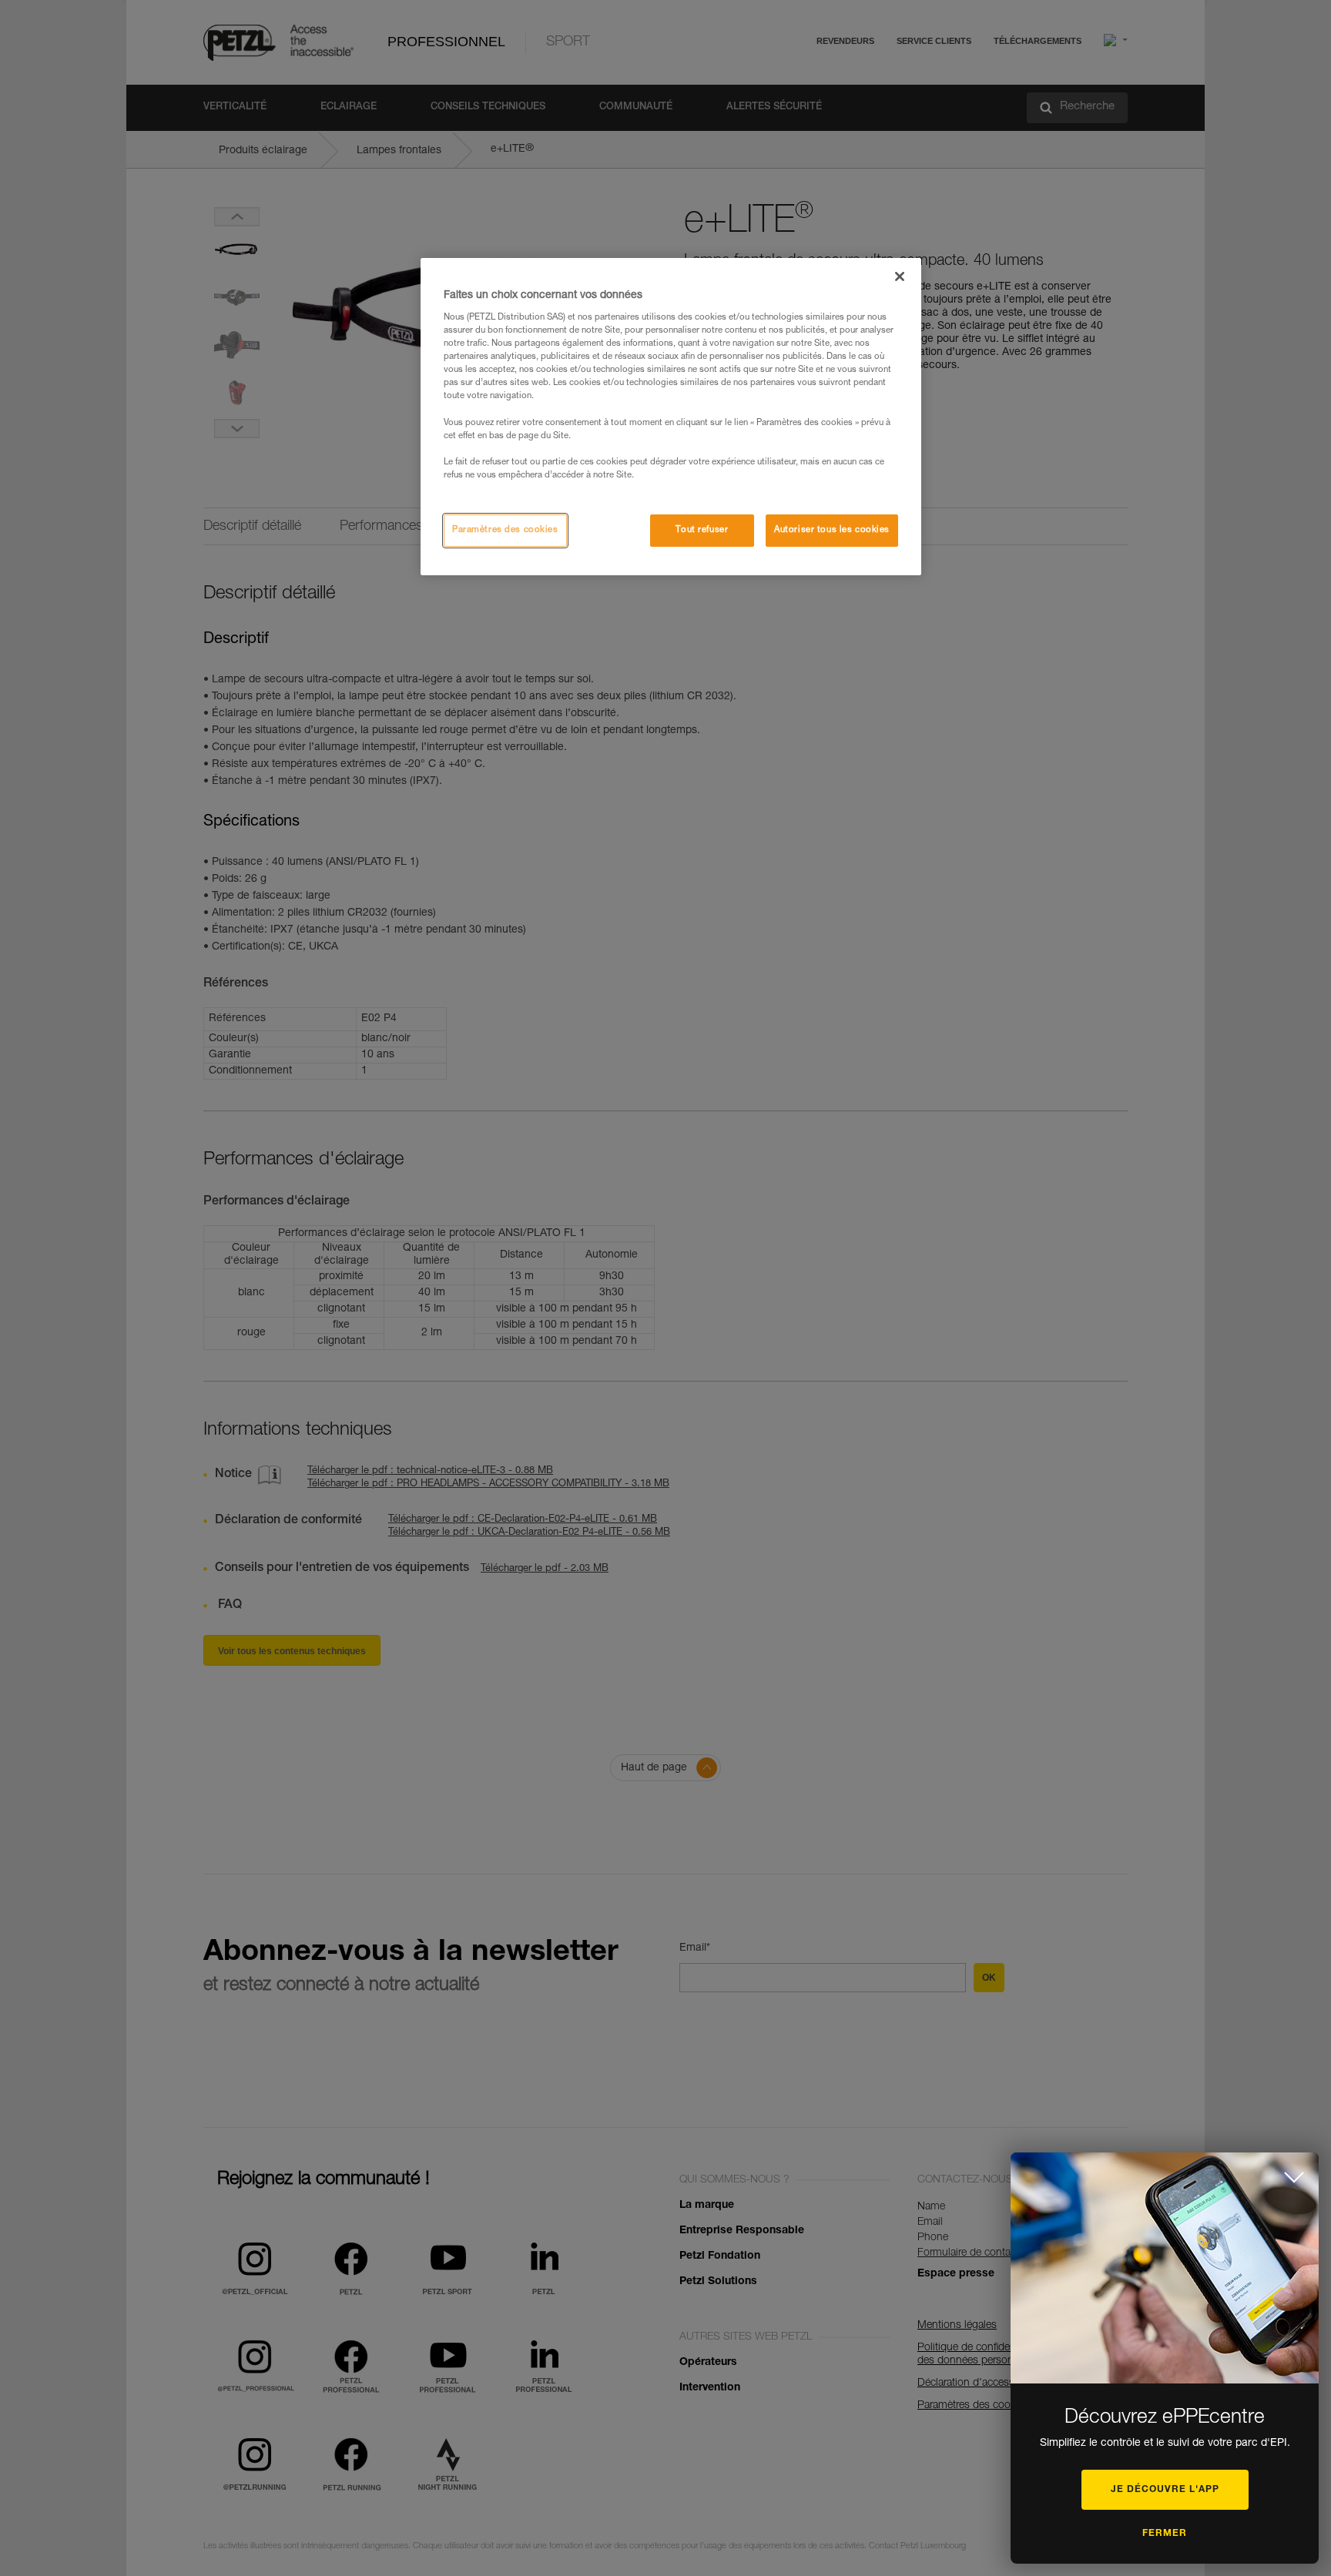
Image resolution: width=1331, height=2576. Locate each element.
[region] (671, 417)
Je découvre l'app (1165, 2490)
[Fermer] (900, 276)
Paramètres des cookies (505, 530)
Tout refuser (702, 530)
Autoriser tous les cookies (832, 530)
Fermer (1165, 2534)
